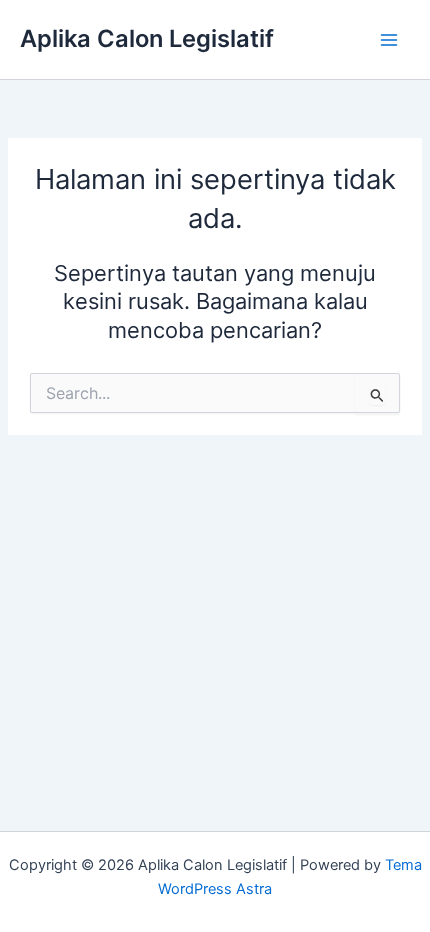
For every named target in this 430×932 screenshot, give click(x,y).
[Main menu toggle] (389, 40)
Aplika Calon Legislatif (147, 38)
